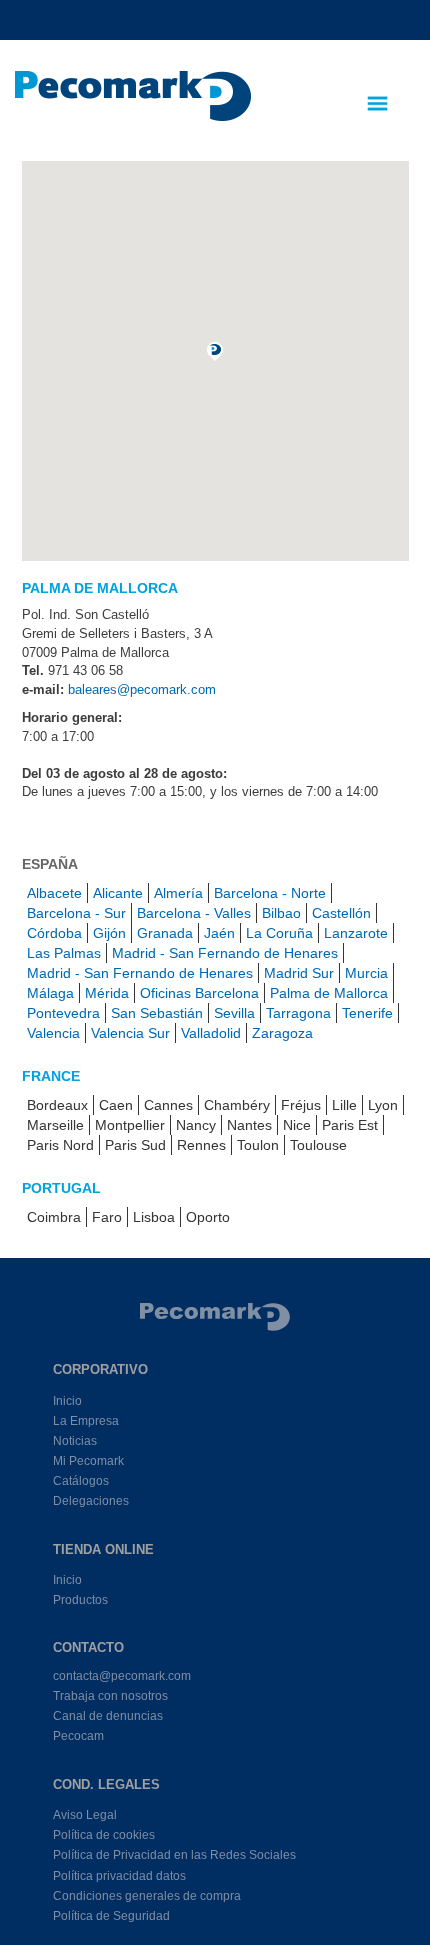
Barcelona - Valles (194, 913)
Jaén (219, 933)
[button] (215, 351)
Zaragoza (282, 1033)
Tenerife (367, 1013)
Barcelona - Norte (270, 893)
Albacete (54, 893)
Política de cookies (104, 1835)
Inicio (67, 1401)
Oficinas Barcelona (199, 993)
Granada (165, 933)
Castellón (341, 913)
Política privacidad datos (119, 1876)
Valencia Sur (130, 1033)
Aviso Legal (85, 1815)
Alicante (118, 893)
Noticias (75, 1441)
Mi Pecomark (88, 1461)
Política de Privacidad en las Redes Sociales (174, 1855)
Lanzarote (356, 933)
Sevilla (234, 1013)
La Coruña (279, 933)
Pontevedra (63, 1013)
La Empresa (86, 1421)
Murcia (366, 973)
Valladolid (211, 1033)
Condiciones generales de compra (147, 1896)
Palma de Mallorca (329, 993)
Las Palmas (64, 953)
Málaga (50, 993)
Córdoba (54, 933)
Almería (178, 893)
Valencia (53, 1033)
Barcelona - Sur (76, 913)
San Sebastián (157, 1013)
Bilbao (281, 913)
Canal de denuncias (108, 1716)
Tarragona (298, 1013)
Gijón (109, 933)
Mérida (107, 993)
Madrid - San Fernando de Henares (225, 953)
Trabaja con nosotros (110, 1696)
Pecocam (78, 1736)
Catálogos (81, 1481)
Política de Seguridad (111, 1916)
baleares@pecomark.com (142, 689)
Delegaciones (91, 1501)
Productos (80, 1600)
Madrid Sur (299, 973)
